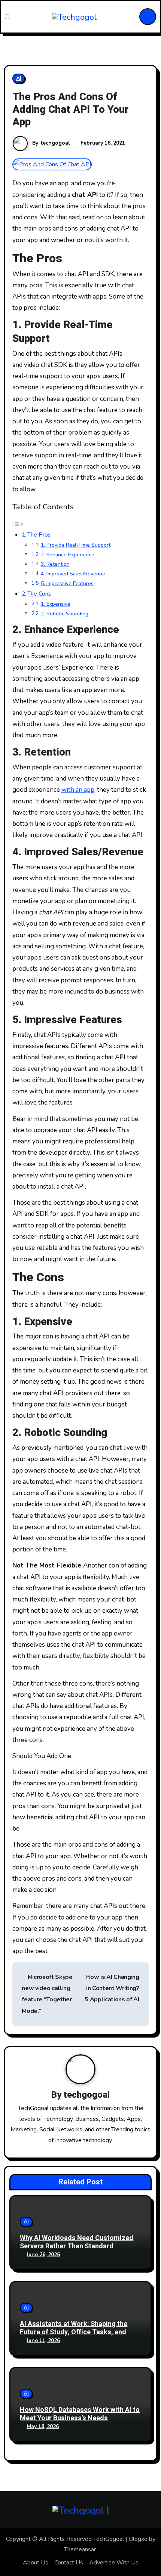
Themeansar (80, 2549)
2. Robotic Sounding (65, 614)
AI (19, 78)
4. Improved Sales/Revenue (73, 574)
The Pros (40, 535)
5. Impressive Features (67, 583)
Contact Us (69, 2563)
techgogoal (55, 143)
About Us (36, 2563)
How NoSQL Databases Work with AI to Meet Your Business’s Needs (80, 2414)
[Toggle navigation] (7, 17)
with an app (78, 790)
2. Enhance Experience (68, 555)
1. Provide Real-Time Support (76, 545)
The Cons (39, 594)
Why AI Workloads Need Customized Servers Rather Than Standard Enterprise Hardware (77, 2246)
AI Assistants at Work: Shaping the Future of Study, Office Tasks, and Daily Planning (74, 2332)
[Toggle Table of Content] (18, 524)
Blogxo (138, 2539)
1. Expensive (56, 604)
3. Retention (55, 564)
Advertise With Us (114, 2563)
